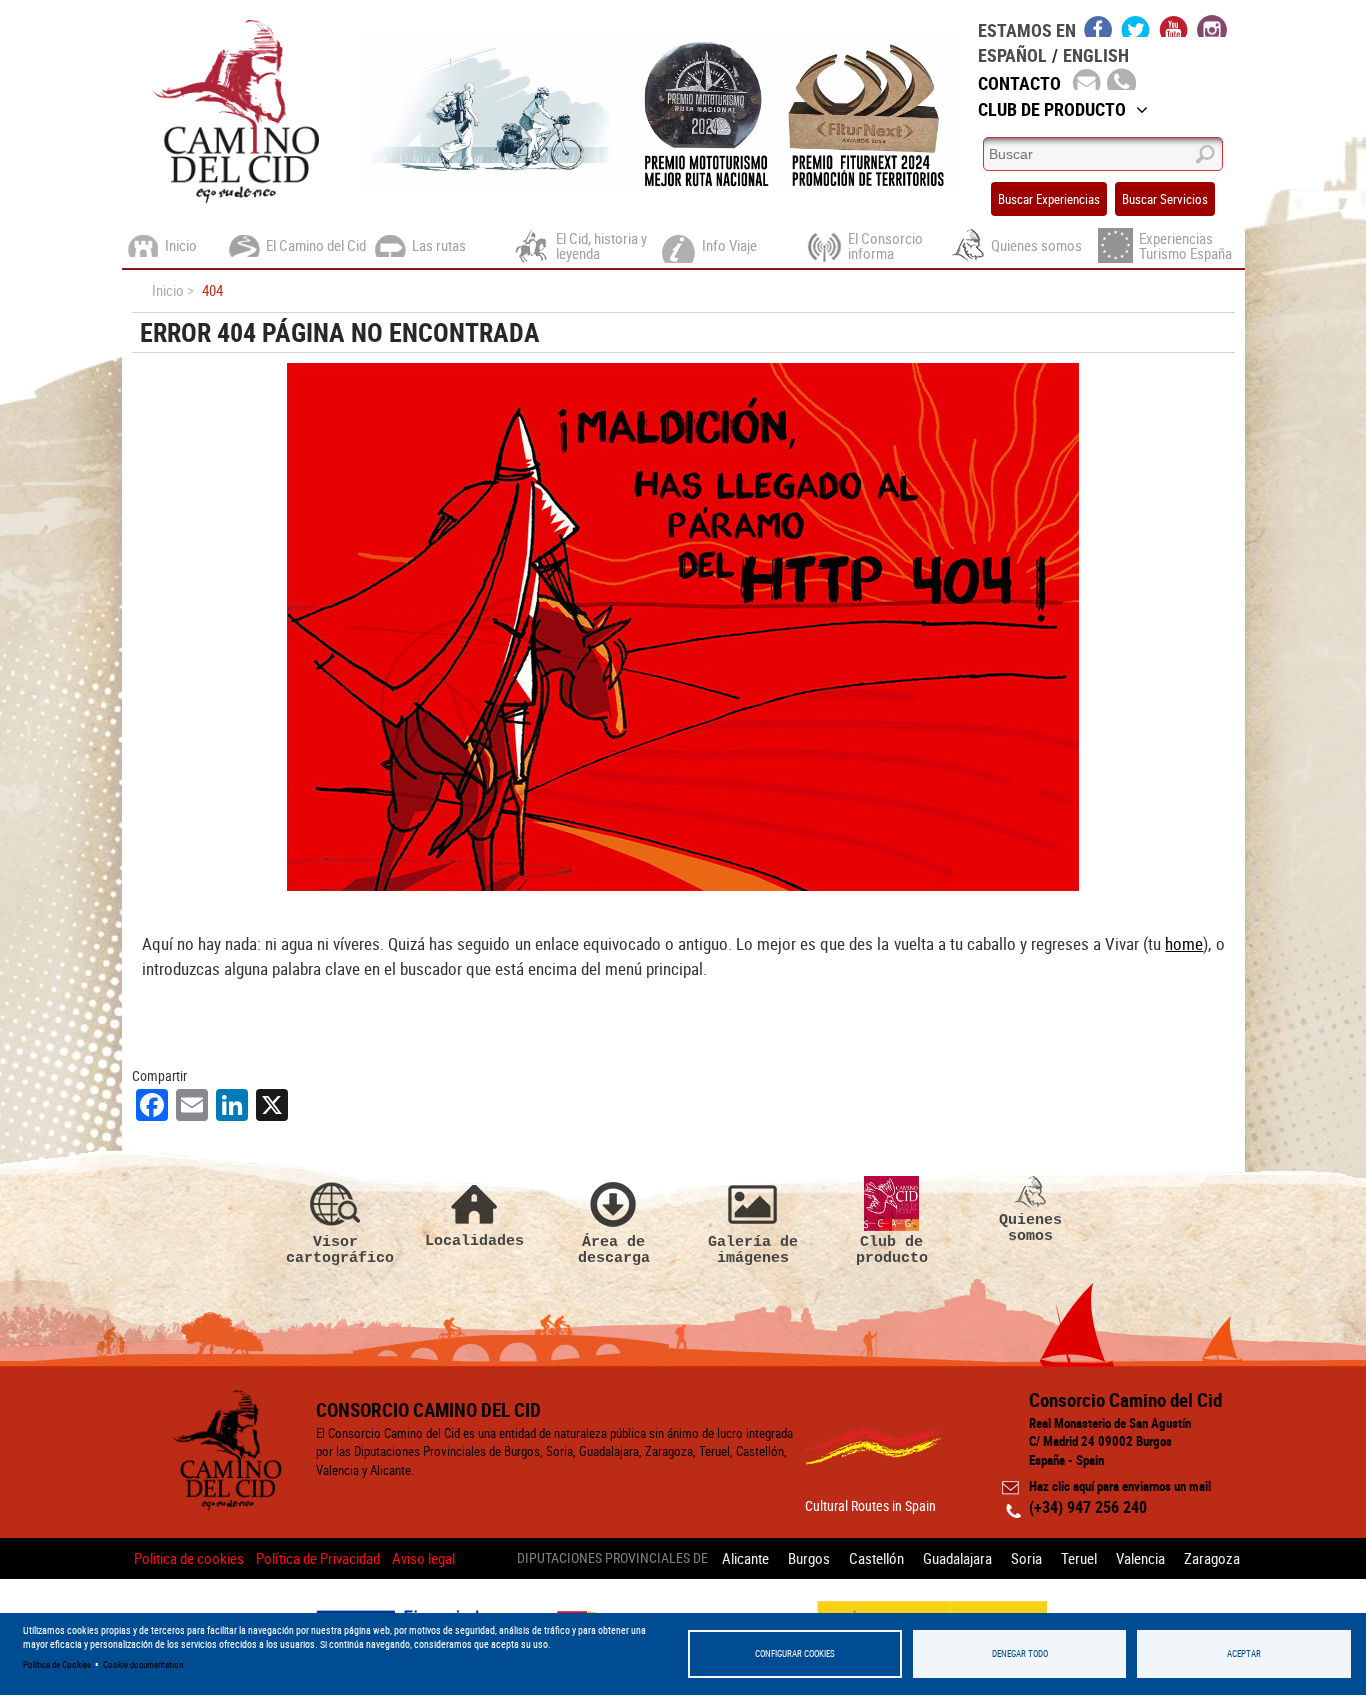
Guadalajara (957, 1558)
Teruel (1079, 1558)
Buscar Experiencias (1049, 199)
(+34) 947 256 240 (1088, 1507)
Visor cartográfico (336, 1249)
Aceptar (1244, 1653)
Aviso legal (423, 1558)
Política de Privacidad (318, 1558)
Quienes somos (1030, 1227)
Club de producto (892, 1249)
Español (1012, 55)
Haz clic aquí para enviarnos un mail (1120, 1486)
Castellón (876, 1558)
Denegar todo (1020, 1653)
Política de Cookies (57, 1664)
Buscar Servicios (1165, 199)
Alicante (745, 1558)
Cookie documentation (143, 1664)
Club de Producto (1052, 109)
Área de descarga (614, 1249)
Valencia (1140, 1558)
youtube (1174, 26)
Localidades (474, 1240)
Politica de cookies (189, 1558)
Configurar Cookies (795, 1653)
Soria (1026, 1558)
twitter (1136, 26)
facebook (1098, 26)
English (1096, 55)
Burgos (809, 1558)
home (1184, 943)
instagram (1212, 26)
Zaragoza (1212, 1558)
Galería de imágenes (753, 1249)
